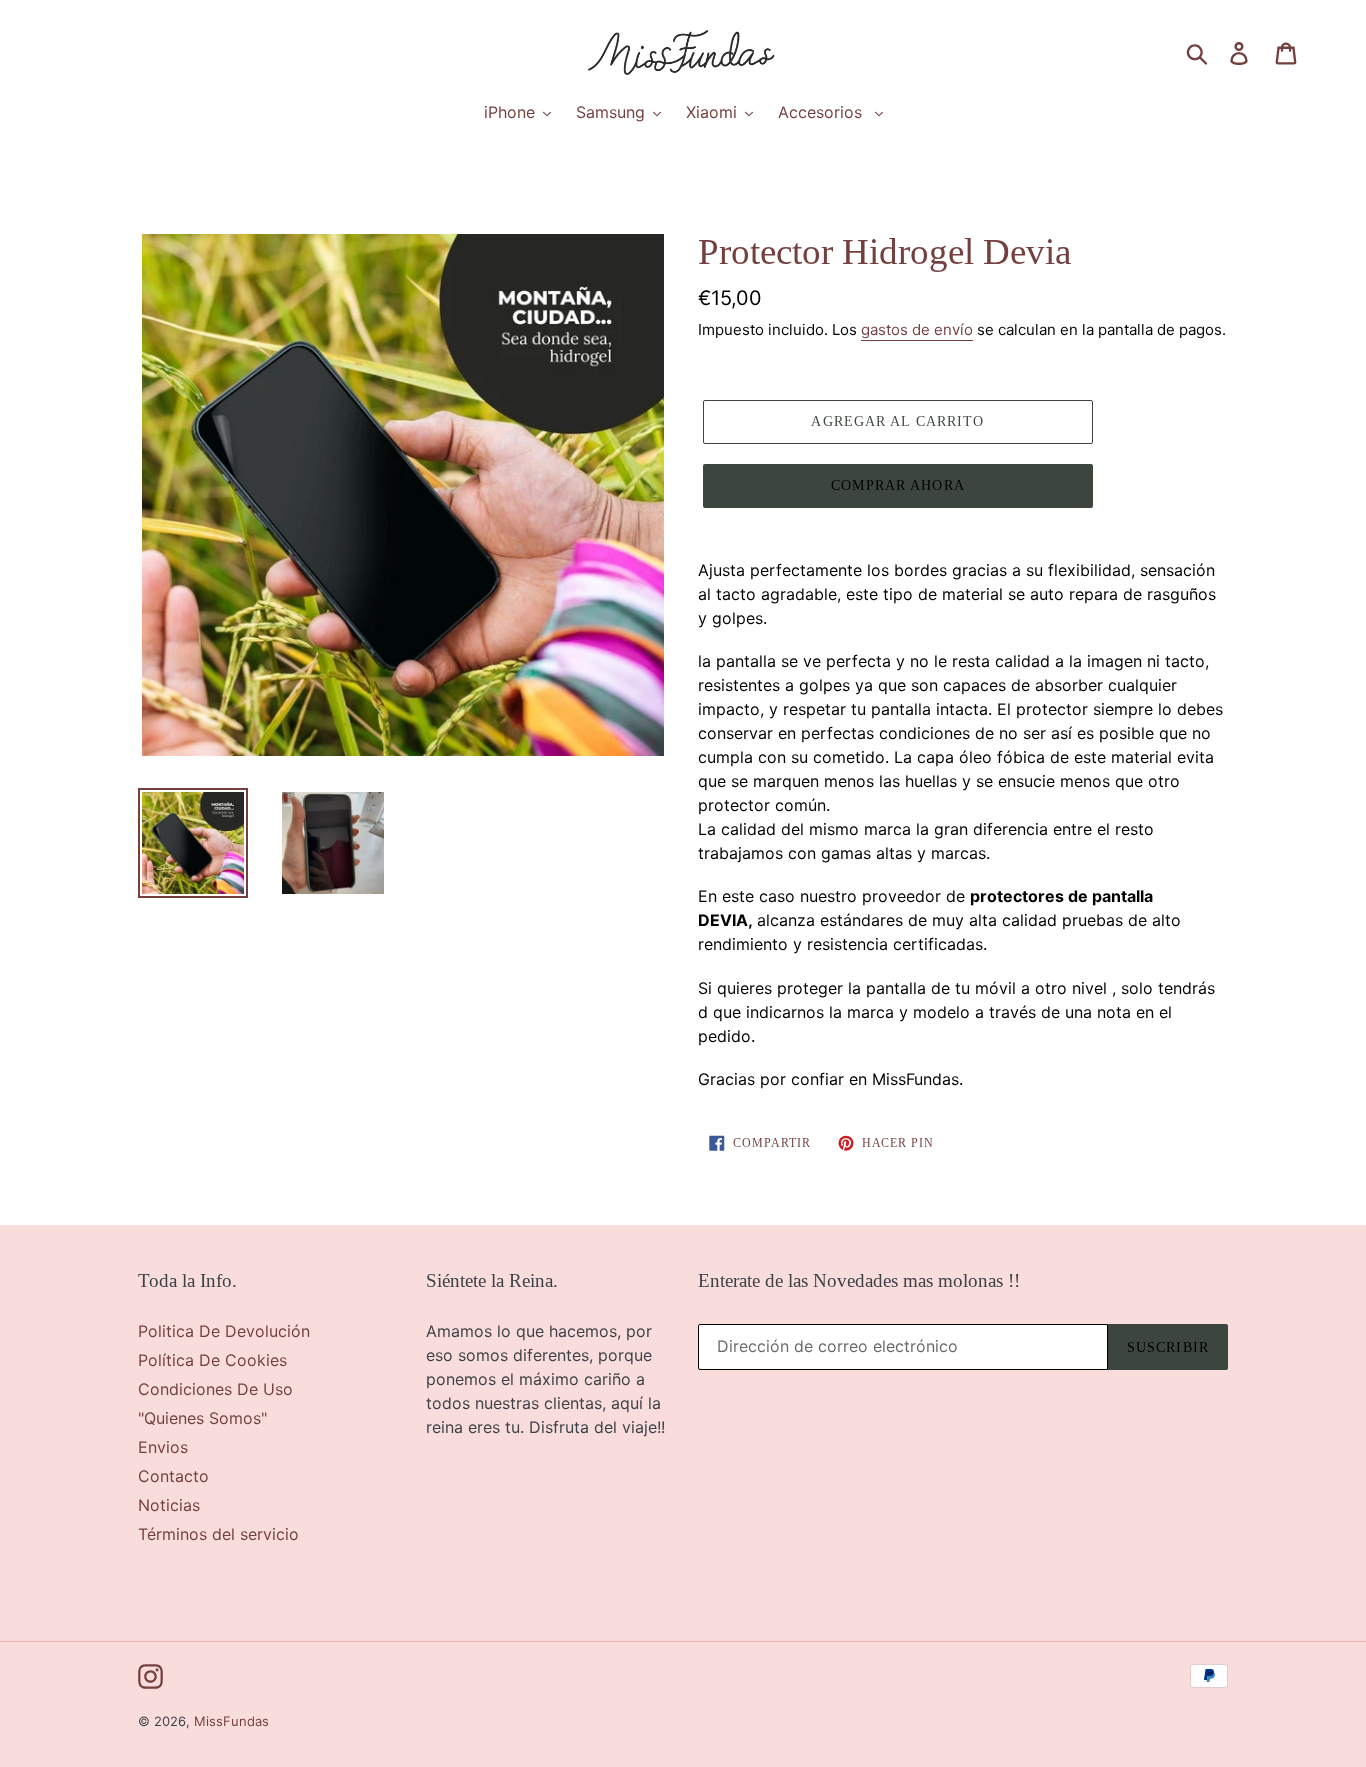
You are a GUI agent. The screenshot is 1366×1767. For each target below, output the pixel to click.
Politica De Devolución (224, 1331)
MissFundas (231, 1721)
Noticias (169, 1505)
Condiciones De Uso (215, 1389)
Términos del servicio (218, 1534)
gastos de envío (917, 329)
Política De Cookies (212, 1360)
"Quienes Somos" (202, 1418)
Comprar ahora (898, 485)
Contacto (173, 1476)
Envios (163, 1447)
